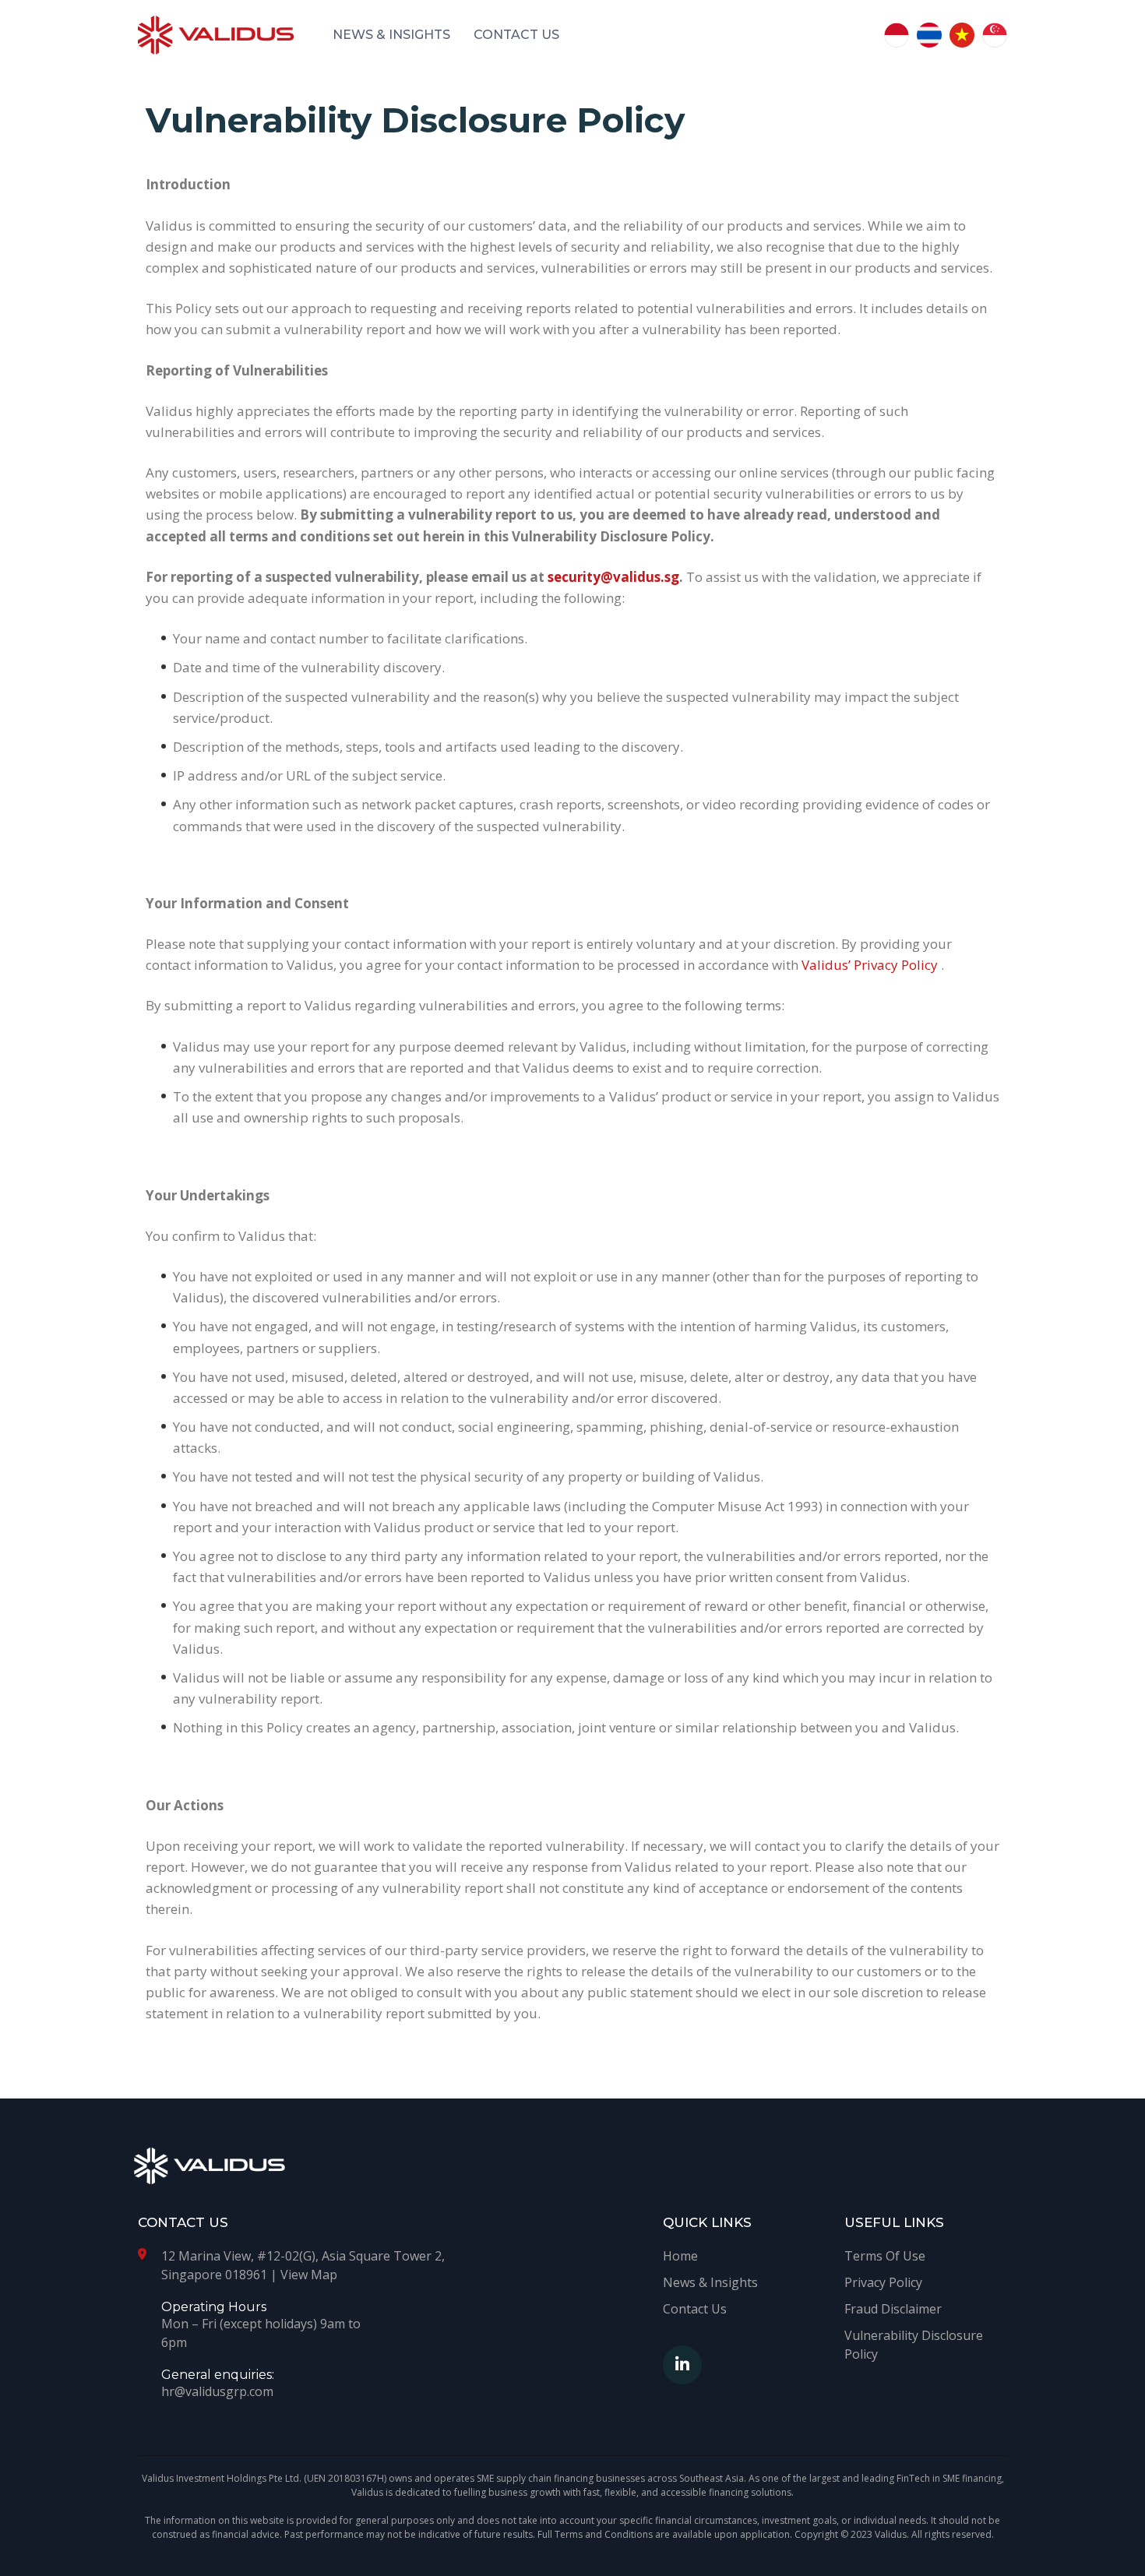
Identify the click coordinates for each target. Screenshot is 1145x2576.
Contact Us (516, 35)
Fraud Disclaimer (893, 2309)
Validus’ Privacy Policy (871, 965)
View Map (309, 2275)
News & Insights (391, 35)
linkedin (682, 2365)
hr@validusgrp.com (217, 2391)
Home (680, 2256)
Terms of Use (885, 2256)
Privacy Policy (883, 2282)
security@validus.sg (613, 577)
